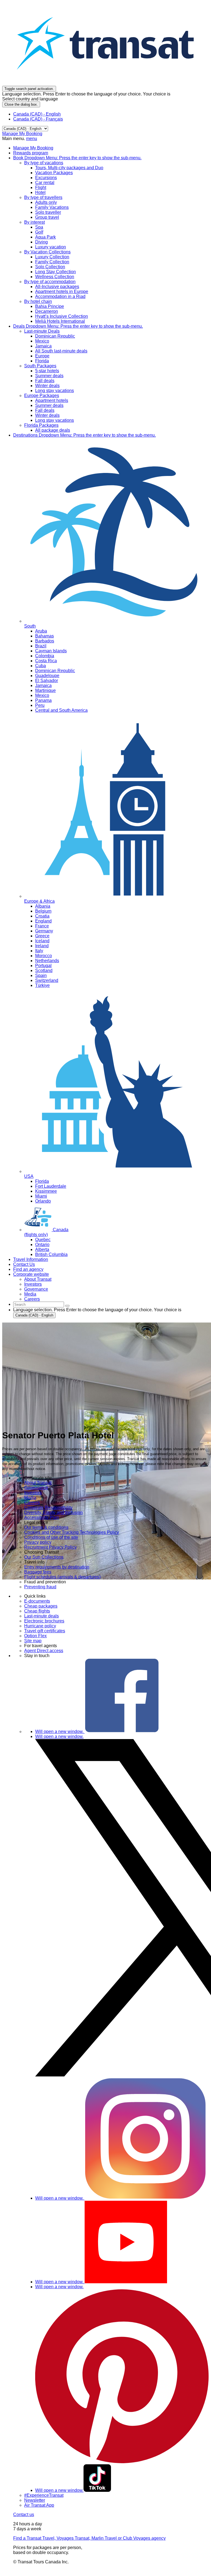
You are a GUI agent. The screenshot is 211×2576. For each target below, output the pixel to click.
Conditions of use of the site (51, 1537)
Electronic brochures (44, 1621)
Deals (78, 326)
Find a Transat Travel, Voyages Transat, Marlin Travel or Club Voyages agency (89, 2538)
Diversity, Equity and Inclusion (53, 1513)
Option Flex (35, 1636)
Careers (32, 1503)
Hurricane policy (40, 1626)
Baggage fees (38, 1572)
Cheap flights (37, 1611)
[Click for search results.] (67, 1306)
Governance (36, 1488)
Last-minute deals (41, 1616)
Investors (33, 1493)
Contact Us (24, 1264)
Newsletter (35, 2500)
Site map (33, 1641)
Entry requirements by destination (57, 1567)
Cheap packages (41, 1606)
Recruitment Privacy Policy (50, 1547)
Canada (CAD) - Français (38, 119)
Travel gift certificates (45, 1631)
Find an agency (28, 1269)
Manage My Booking (22, 134)
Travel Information (31, 1259)
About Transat (38, 1483)
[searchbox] (39, 1305)
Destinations (84, 435)
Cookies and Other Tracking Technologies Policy (72, 1532)
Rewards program (31, 153)
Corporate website (31, 1274)
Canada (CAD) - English (37, 114)
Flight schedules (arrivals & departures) (62, 1577)
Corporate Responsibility (48, 1508)
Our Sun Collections (44, 1557)
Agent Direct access (44, 1651)
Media (30, 1498)
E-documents (37, 1601)
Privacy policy (38, 1542)
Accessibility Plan (41, 1517)
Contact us (24, 2515)
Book (77, 158)
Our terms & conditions (46, 1527)
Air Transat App (39, 2505)
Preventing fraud (40, 1587)
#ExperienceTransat (44, 2495)
